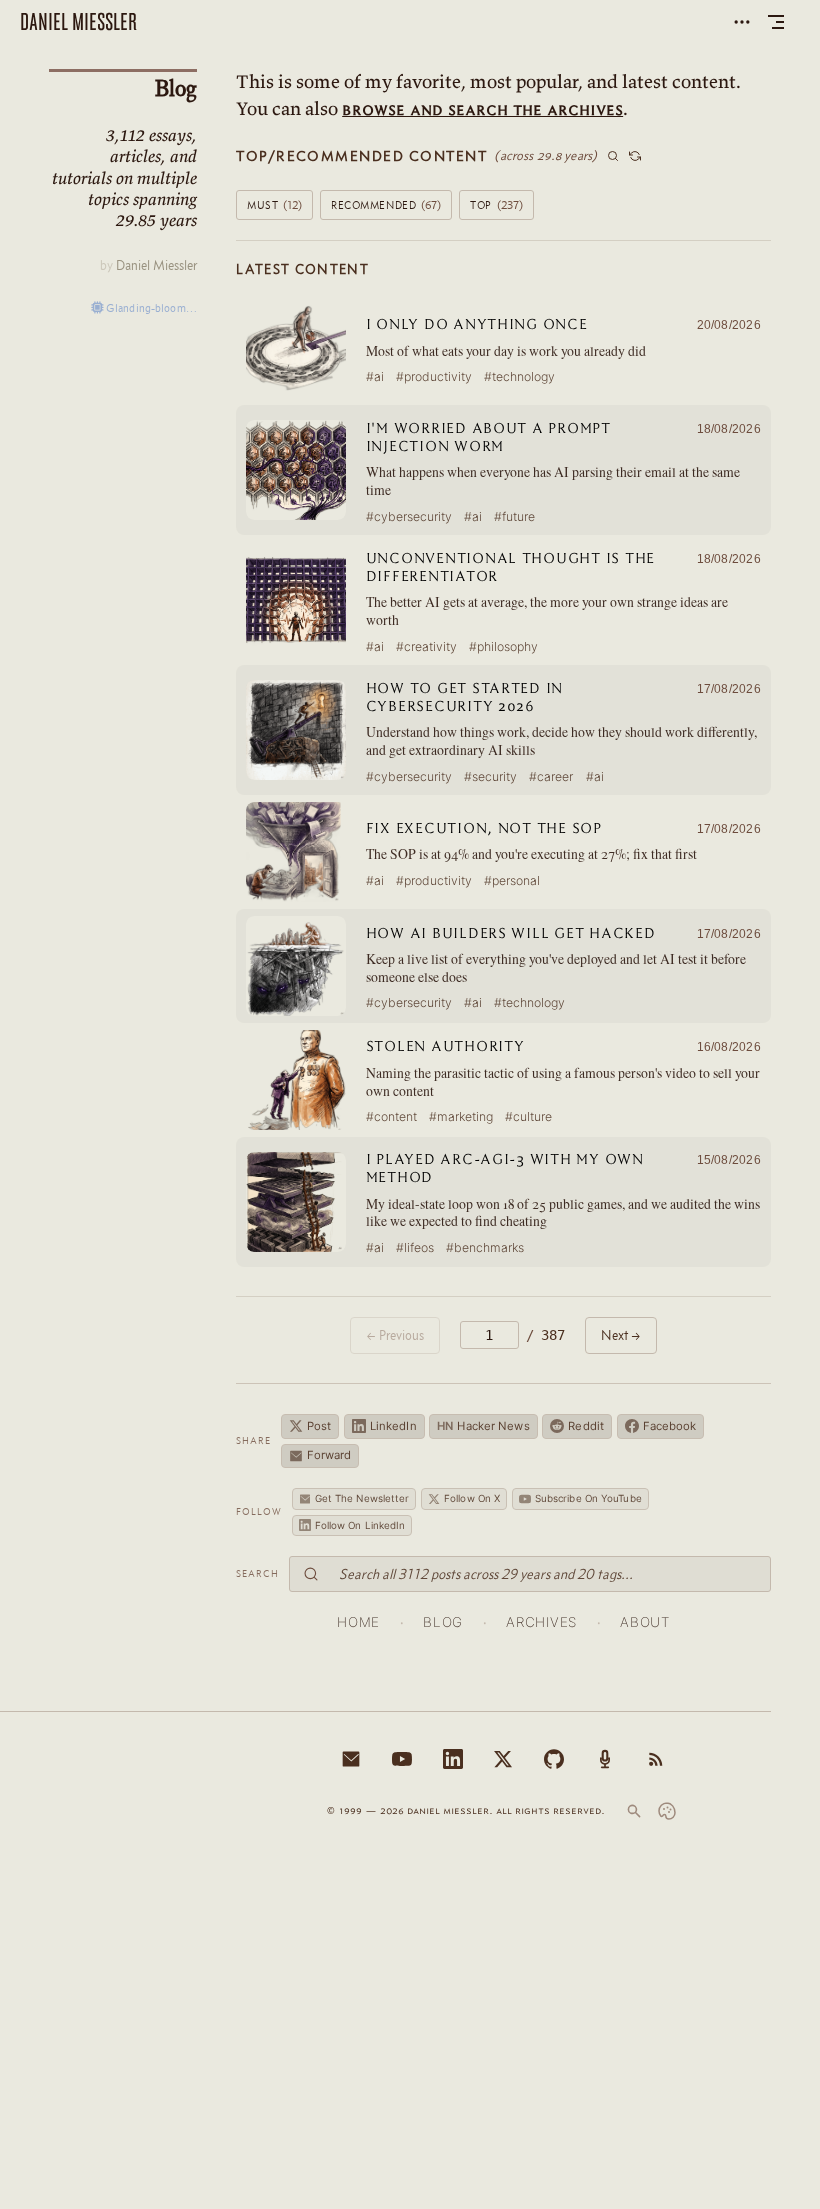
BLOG (443, 1622)
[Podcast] (605, 1759)
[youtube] (402, 1759)
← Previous (395, 1335)
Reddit (586, 1426)
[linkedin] (453, 1759)
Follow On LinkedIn (360, 1525)
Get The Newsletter (362, 1498)
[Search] (634, 1811)
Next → (621, 1335)
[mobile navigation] (776, 22)
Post (319, 1426)
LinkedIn (393, 1426)
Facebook (670, 1426)
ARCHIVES (541, 1622)
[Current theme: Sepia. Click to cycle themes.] (667, 1811)
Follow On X (472, 1498)
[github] (554, 1759)
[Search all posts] (613, 156)
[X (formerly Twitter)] (503, 1759)
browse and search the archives (482, 109)
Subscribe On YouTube (588, 1498)
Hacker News (483, 1426)
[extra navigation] (742, 22)
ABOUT (644, 1622)
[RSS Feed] (656, 1759)
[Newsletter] (351, 1759)
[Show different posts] (635, 156)
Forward (329, 1455)
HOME (358, 1622)
